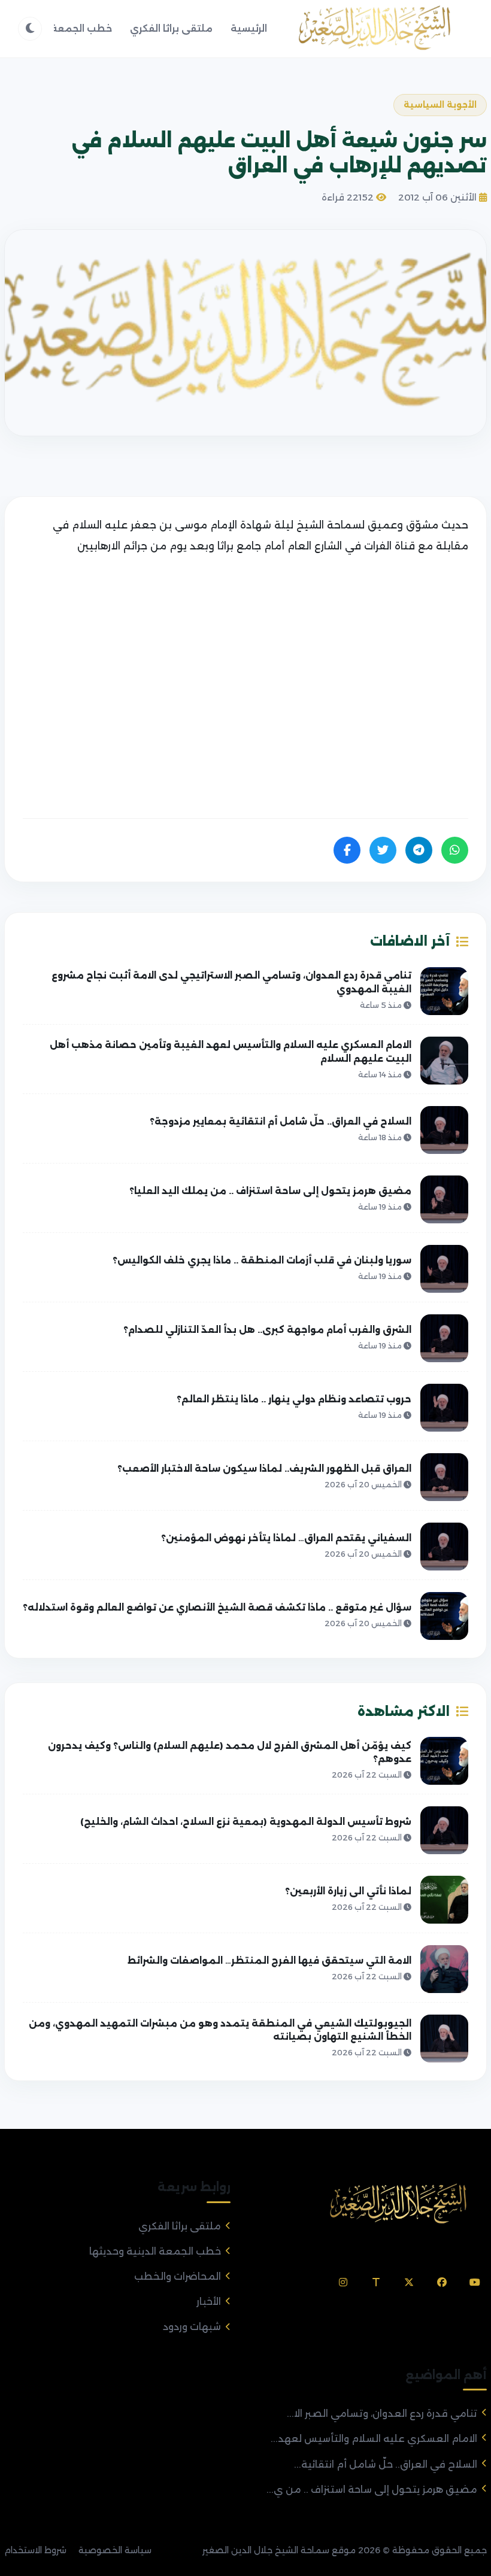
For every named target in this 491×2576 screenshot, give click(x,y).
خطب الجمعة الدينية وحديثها (155, 2251)
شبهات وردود (192, 2327)
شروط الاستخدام (35, 2550)
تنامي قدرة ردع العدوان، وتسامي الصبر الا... (382, 2414)
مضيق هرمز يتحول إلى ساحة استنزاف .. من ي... (372, 2490)
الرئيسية (249, 28)
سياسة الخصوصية (115, 2550)
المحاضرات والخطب (178, 2276)
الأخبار (209, 2302)
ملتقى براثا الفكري (171, 28)
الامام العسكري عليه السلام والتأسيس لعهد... (374, 2439)
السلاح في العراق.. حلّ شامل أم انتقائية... (386, 2464)
